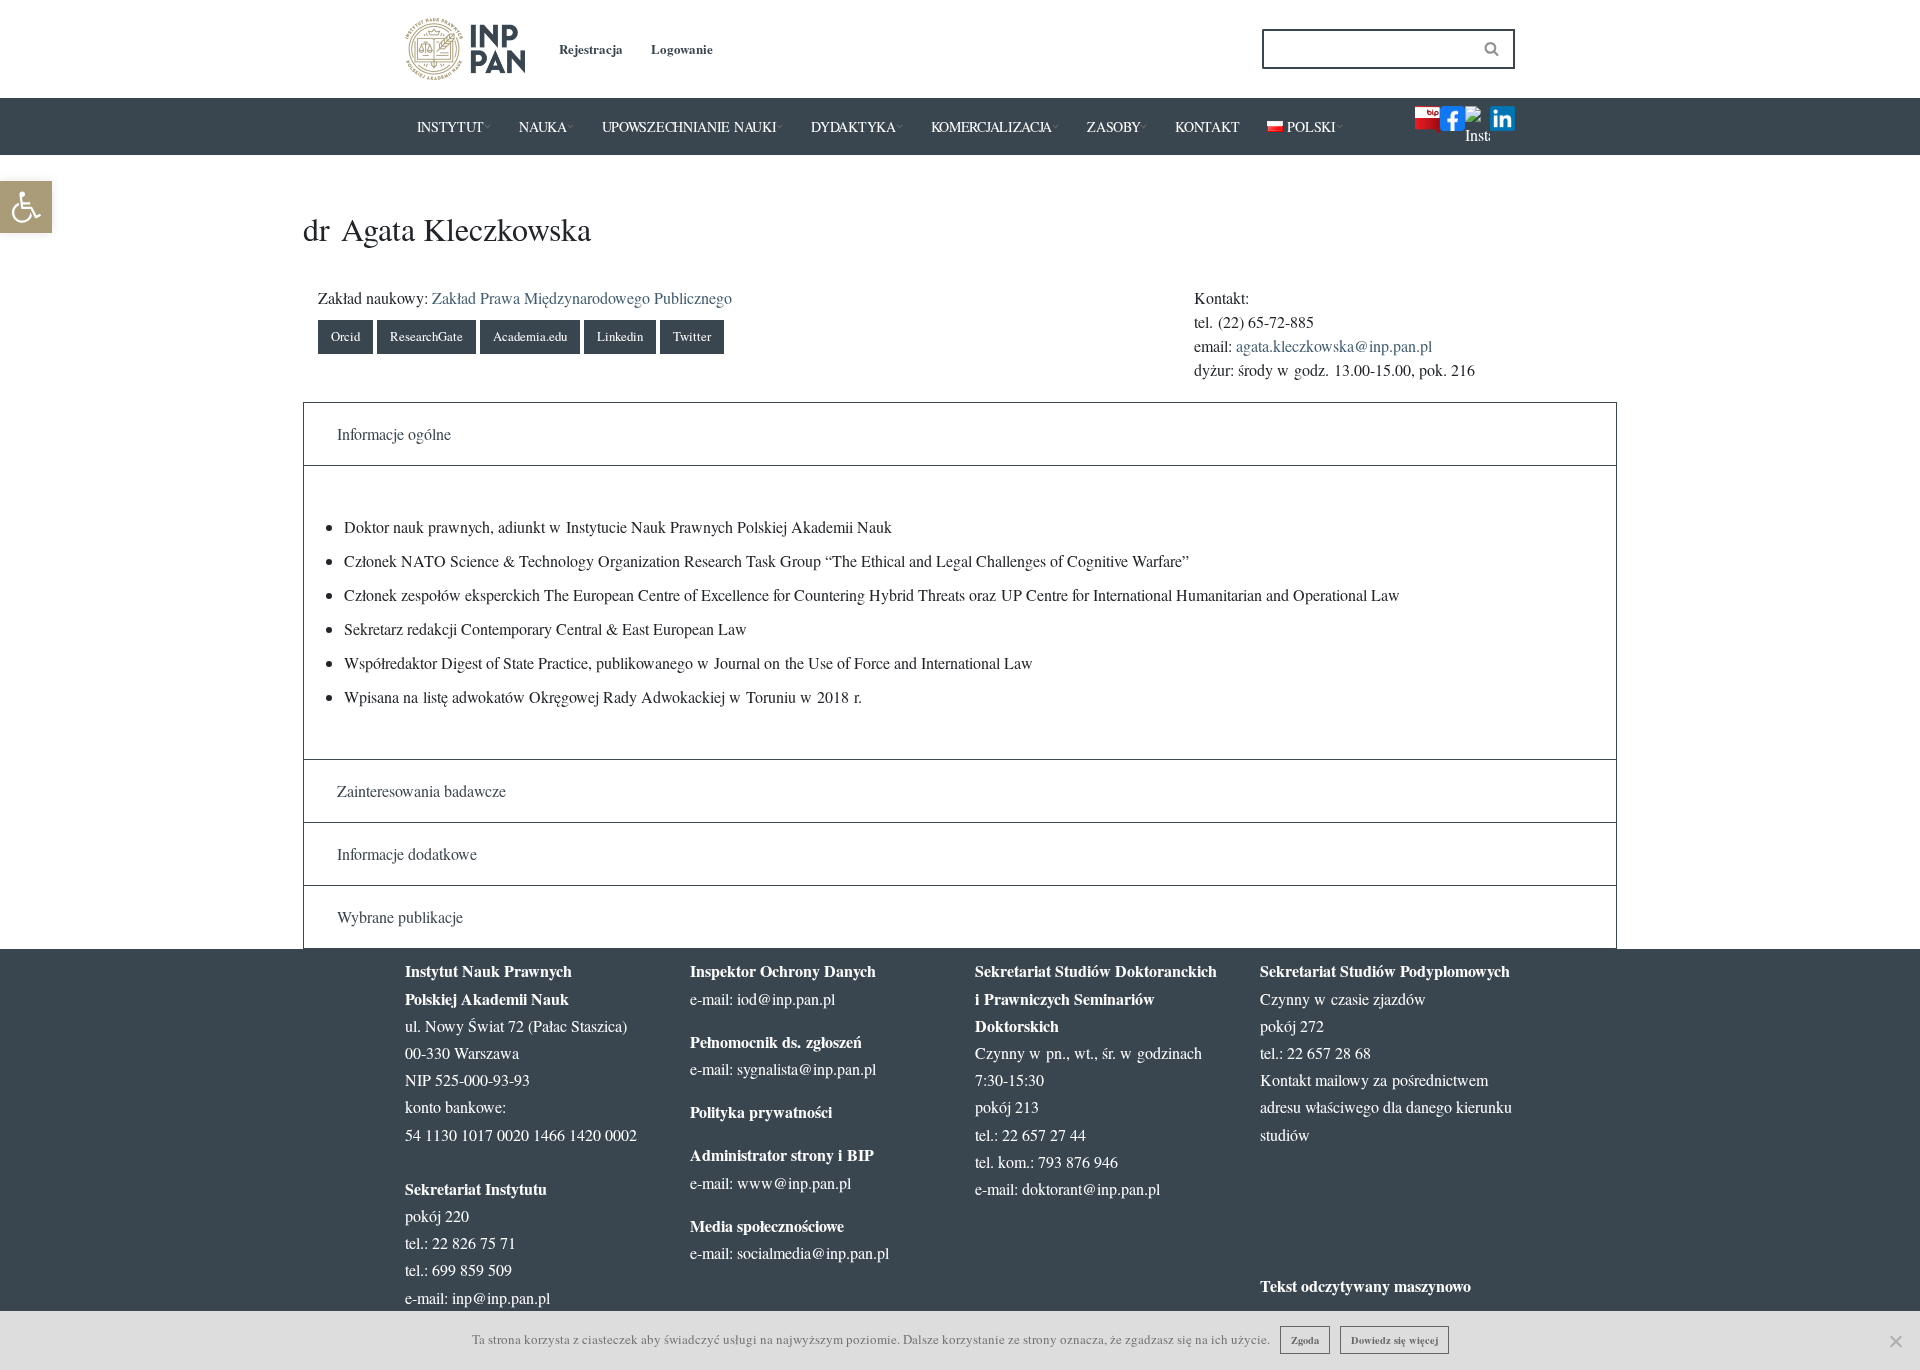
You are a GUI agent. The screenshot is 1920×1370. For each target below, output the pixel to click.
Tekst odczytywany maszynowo (1365, 1285)
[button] (487, 126)
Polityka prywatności (761, 1111)
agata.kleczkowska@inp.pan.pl (1334, 345)
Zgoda (1305, 1340)
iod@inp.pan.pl (786, 998)
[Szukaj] (1492, 49)
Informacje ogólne (394, 433)
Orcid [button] (345, 336)
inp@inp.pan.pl (501, 1297)
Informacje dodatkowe (407, 853)
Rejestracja (591, 48)
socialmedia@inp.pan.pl (813, 1252)
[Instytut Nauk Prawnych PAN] (465, 49)
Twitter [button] (692, 336)
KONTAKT (1207, 126)
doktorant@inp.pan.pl (1091, 1188)
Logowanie (682, 48)
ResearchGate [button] (426, 336)
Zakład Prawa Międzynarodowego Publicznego (582, 297)
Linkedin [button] (620, 336)
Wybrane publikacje (400, 916)
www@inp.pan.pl (794, 1182)
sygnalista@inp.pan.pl (806, 1068)
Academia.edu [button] (530, 336)
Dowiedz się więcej (1394, 1340)
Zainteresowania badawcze (421, 790)
